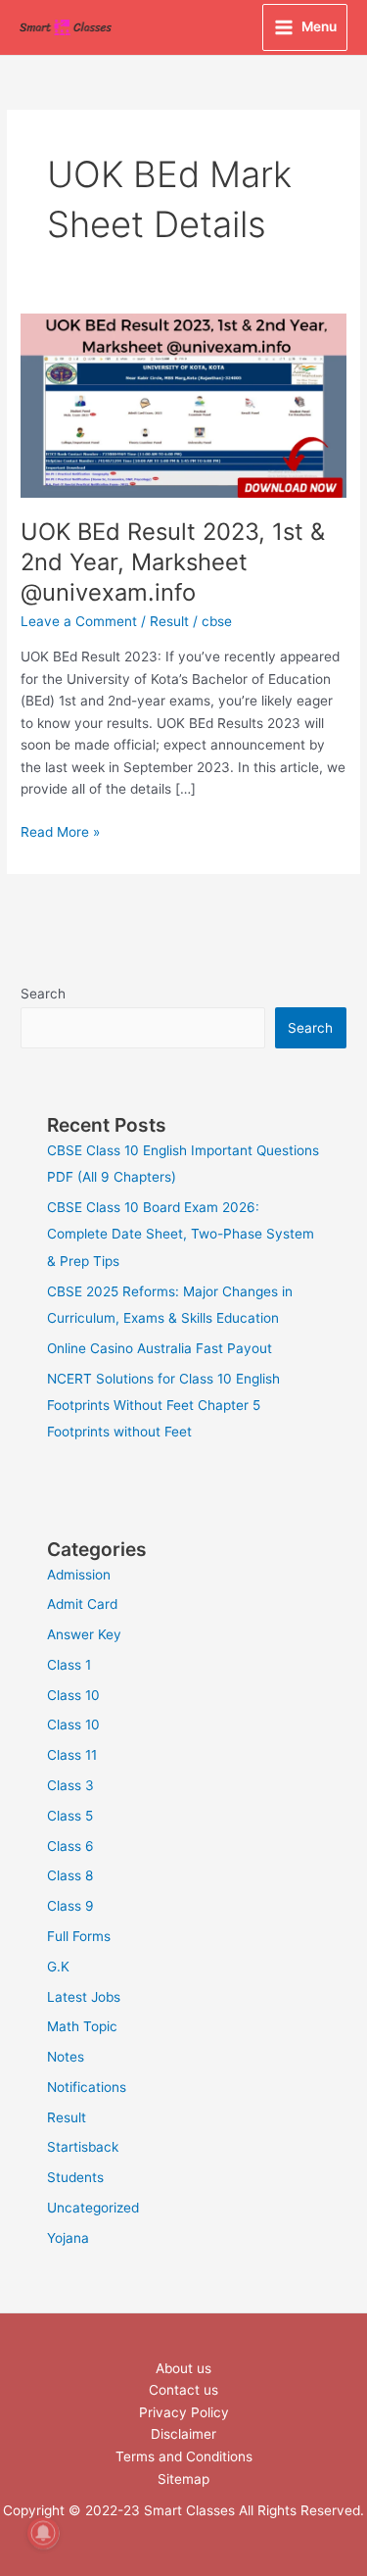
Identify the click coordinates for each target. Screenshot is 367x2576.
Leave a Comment (79, 621)
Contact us (183, 2390)
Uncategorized (93, 2208)
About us (183, 2368)
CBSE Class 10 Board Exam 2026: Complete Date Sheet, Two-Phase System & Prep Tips (181, 1234)
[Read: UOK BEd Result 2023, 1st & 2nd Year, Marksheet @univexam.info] (183, 405)
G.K (58, 1967)
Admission (79, 1575)
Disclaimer (183, 2434)
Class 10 (73, 1695)
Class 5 (70, 1816)
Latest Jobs (84, 1997)
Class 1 (69, 1665)
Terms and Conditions (184, 2456)
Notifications (87, 2087)
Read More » (60, 830)
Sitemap (183, 2479)
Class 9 (70, 1906)
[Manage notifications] (43, 2533)
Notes (66, 2057)
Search (43, 994)
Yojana (68, 2238)
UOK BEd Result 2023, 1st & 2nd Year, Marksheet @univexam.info (173, 562)
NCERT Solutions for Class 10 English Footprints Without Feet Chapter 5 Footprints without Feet (163, 1406)
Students (75, 2177)
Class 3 (70, 1785)
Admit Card (82, 1604)
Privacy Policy (184, 2412)
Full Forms (79, 1936)
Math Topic (82, 2026)
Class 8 (70, 1875)
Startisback (83, 2147)
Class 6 (70, 1846)
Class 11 (72, 1755)
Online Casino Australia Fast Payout (160, 1348)
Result (169, 621)
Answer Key (84, 1634)
